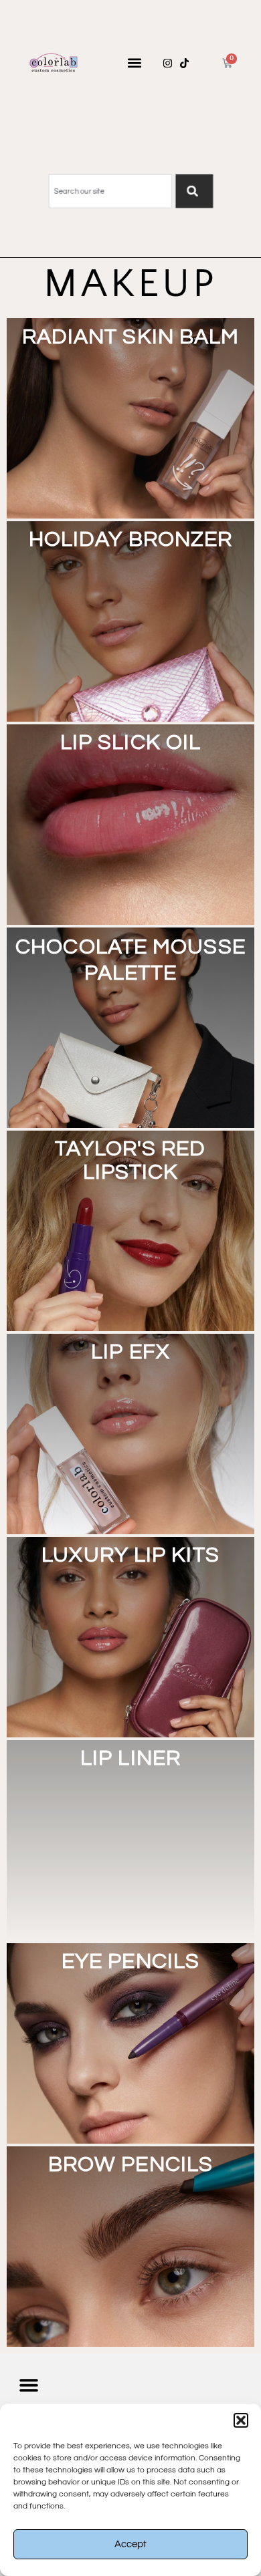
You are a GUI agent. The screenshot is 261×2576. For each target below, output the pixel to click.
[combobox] (110, 191)
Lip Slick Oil (130, 743)
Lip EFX (130, 1352)
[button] (241, 2420)
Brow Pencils (130, 2165)
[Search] (194, 191)
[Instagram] (168, 63)
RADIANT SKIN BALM (131, 337)
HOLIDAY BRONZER (131, 540)
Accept (130, 2544)
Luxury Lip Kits (130, 1555)
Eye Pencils (130, 1962)
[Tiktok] (184, 63)
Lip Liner (130, 1758)
